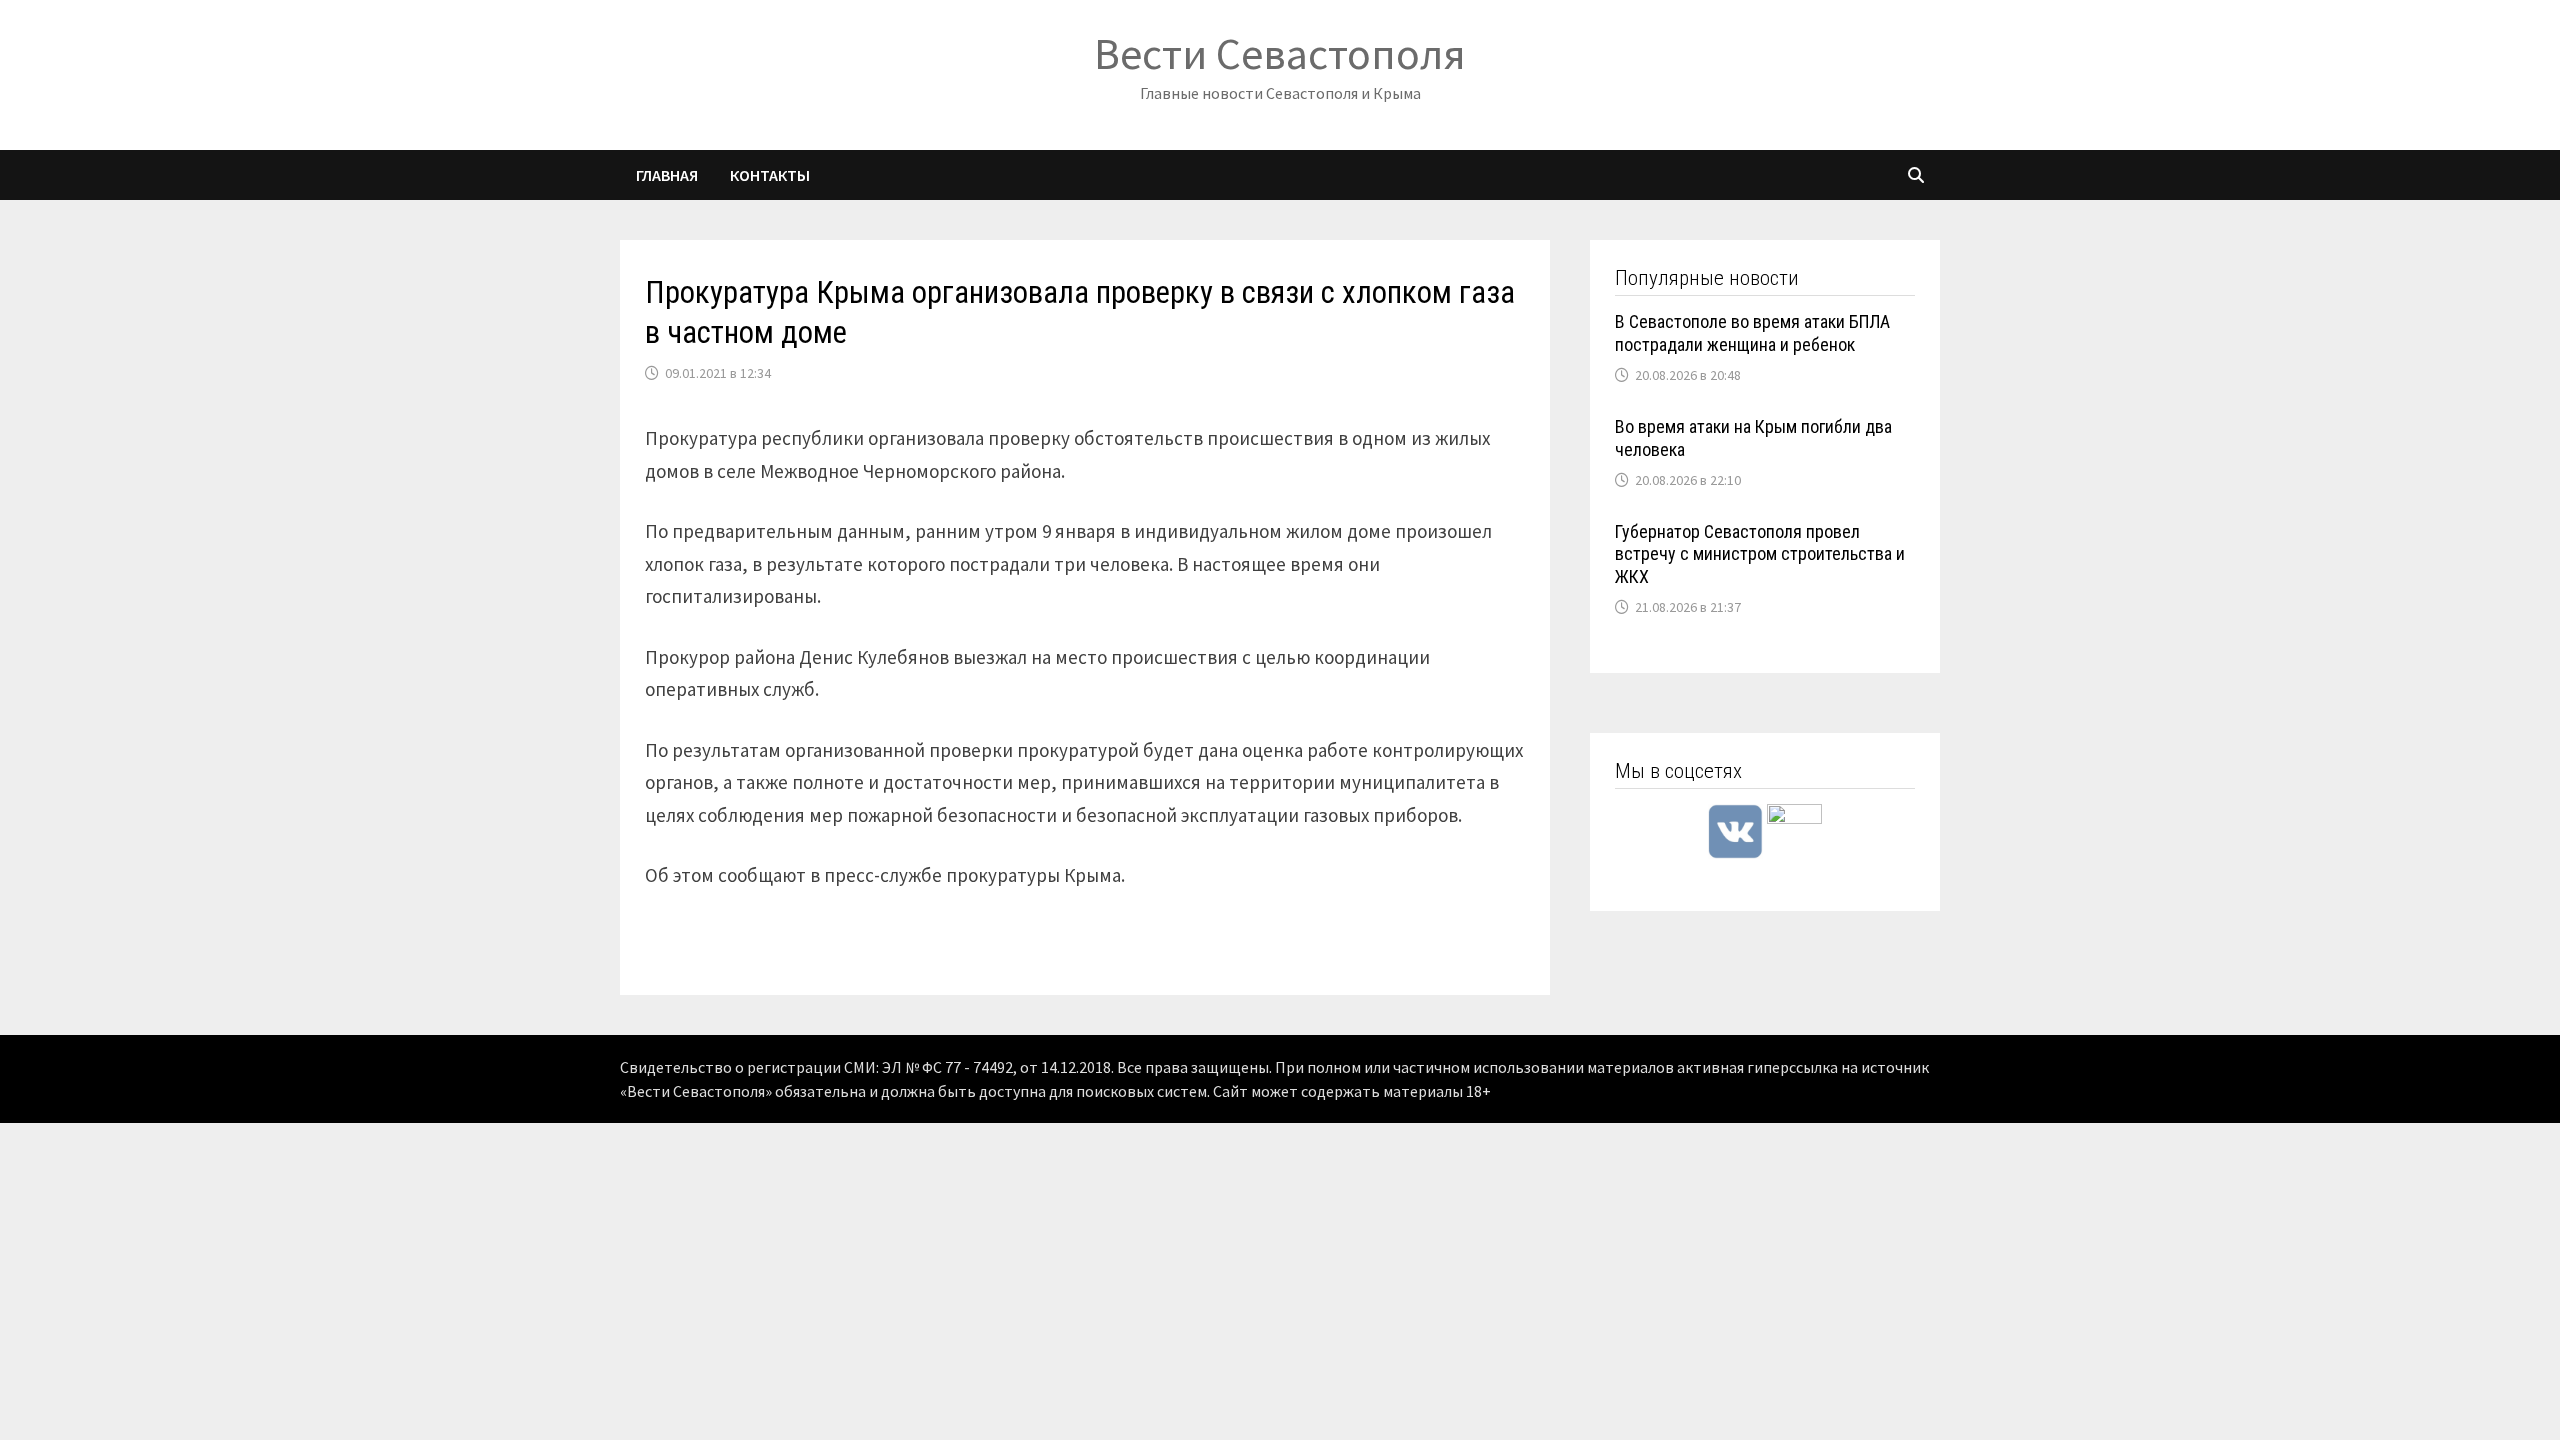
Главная (667, 175)
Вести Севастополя (1280, 53)
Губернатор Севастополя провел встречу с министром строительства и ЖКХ (1760, 554)
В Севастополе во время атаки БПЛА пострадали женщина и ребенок (1752, 333)
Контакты (770, 175)
